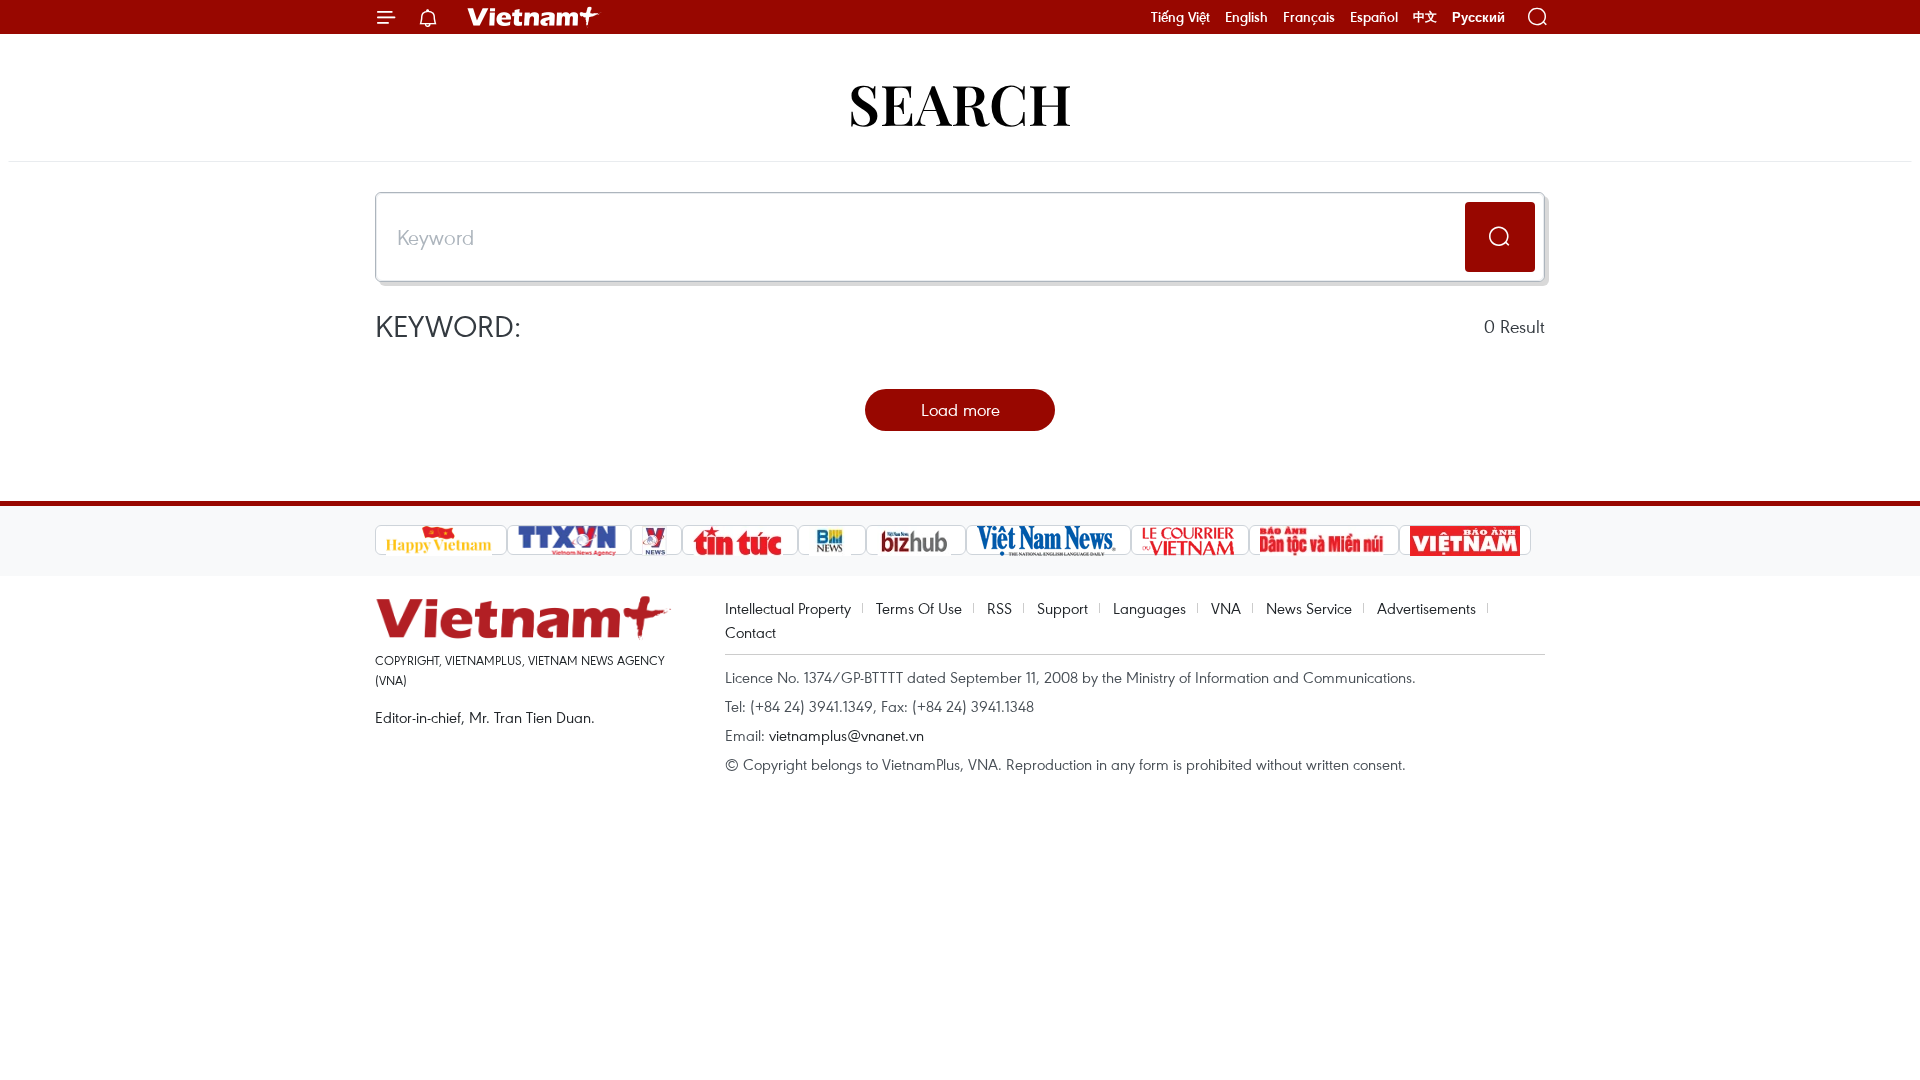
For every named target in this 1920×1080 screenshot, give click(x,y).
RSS (999, 608)
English (1246, 17)
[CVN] (1190, 540)
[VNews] (656, 540)
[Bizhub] (916, 540)
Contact (750, 632)
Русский (1478, 17)
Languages (1149, 608)
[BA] (1465, 540)
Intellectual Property (788, 608)
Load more (960, 409)
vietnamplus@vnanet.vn (846, 735)
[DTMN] (1324, 540)
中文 (1425, 17)
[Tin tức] (740, 540)
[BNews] (832, 540)
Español (1374, 17)
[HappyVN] (441, 540)
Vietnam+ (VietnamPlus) (534, 17)
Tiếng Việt (1180, 17)
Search (960, 102)
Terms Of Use (919, 608)
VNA (1226, 608)
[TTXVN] (569, 540)
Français (1309, 17)
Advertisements (1426, 608)
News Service (1309, 608)
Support (1062, 608)
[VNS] (1048, 540)
